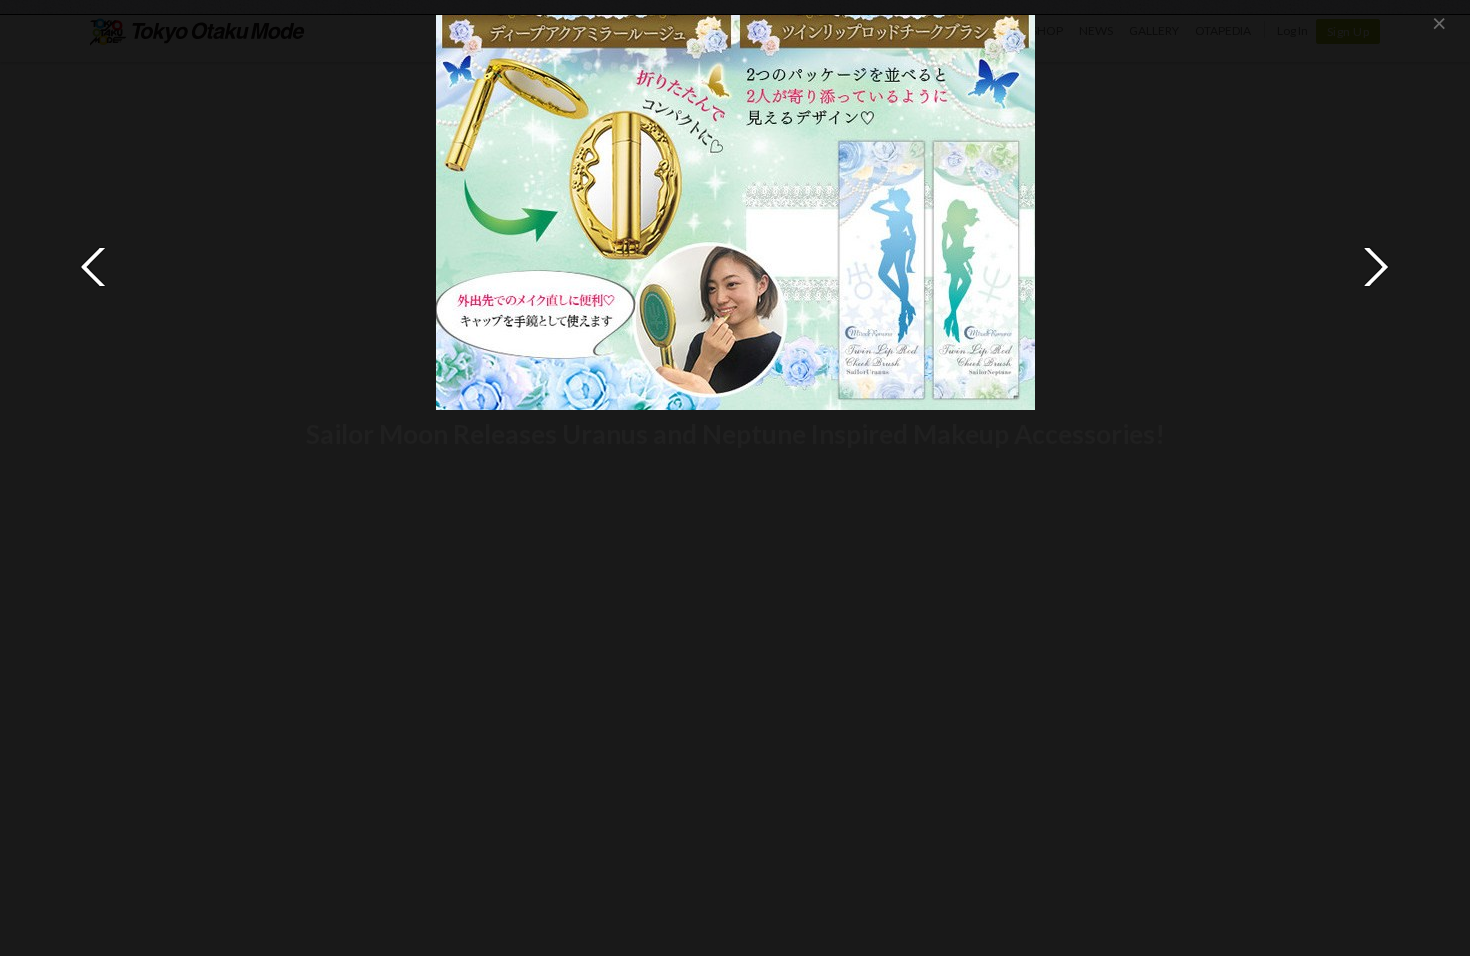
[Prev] (94, 267)
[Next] (1376, 267)
